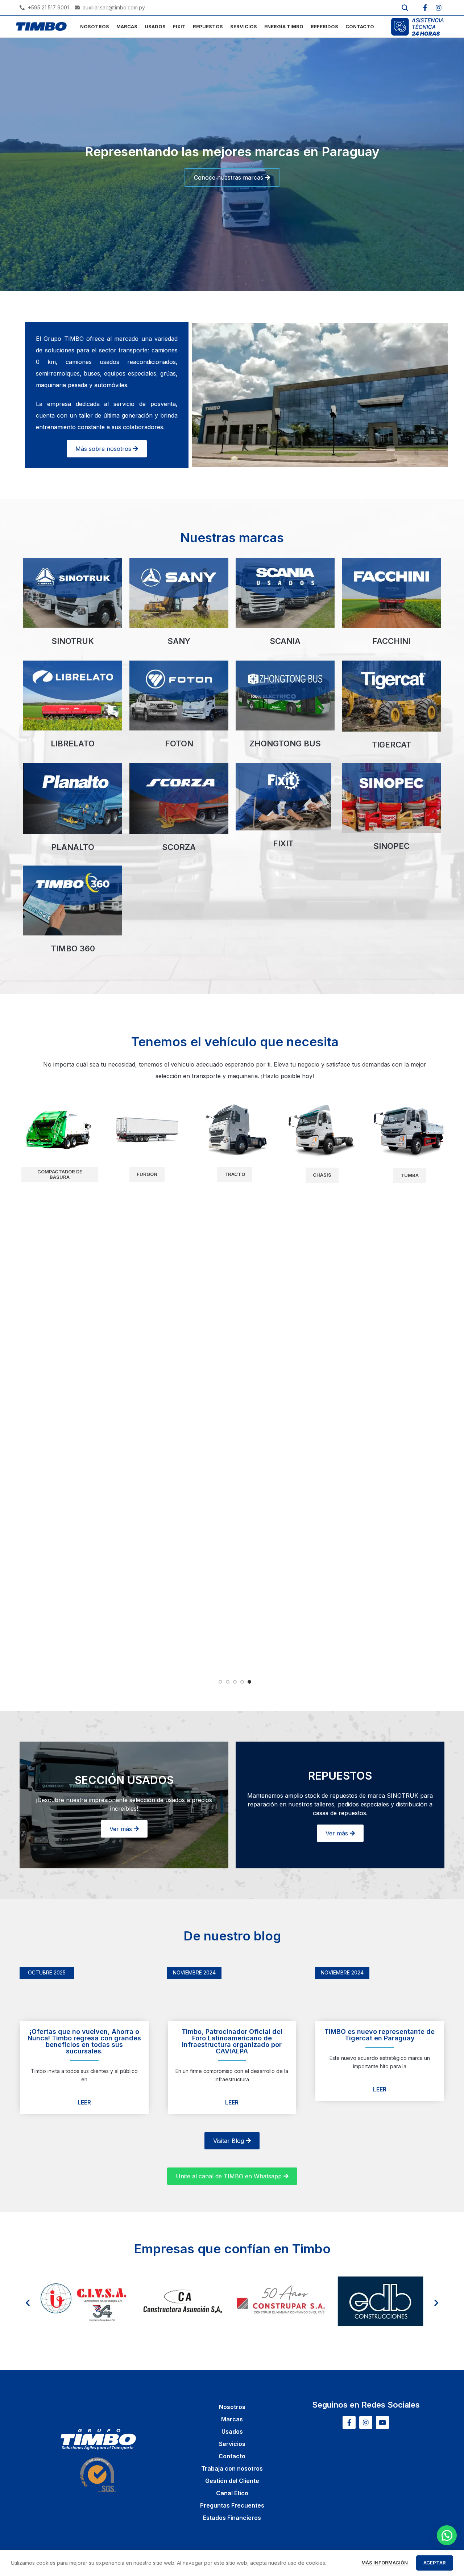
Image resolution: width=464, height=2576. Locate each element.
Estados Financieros (232, 2518)
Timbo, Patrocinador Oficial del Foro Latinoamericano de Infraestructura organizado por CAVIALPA (232, 2041)
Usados (232, 2432)
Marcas (232, 2419)
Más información (385, 2563)
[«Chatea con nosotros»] (447, 2535)
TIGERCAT (391, 745)
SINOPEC (391, 846)
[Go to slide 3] (235, 1682)
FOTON (179, 744)
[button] (28, 2302)
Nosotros (232, 2407)
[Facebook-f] (425, 8)
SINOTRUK (73, 641)
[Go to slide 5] (249, 1682)
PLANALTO (73, 847)
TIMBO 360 (73, 948)
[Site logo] (41, 26)
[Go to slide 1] (220, 1682)
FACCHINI (391, 641)
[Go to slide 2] (228, 1682)
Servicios (232, 2444)
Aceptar (435, 2563)
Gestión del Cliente (232, 2481)
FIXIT (283, 843)
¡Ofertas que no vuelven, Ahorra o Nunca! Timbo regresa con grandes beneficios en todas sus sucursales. (84, 2041)
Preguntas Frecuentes (232, 2505)
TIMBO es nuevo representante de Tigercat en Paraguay (380, 2035)
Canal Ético (232, 2493)
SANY (179, 641)
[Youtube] (382, 2422)
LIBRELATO (73, 744)
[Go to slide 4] (242, 1682)
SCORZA (179, 847)
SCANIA (285, 641)
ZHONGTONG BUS (285, 744)
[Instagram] (439, 8)
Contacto (232, 2456)
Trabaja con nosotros (232, 2468)
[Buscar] (405, 8)
